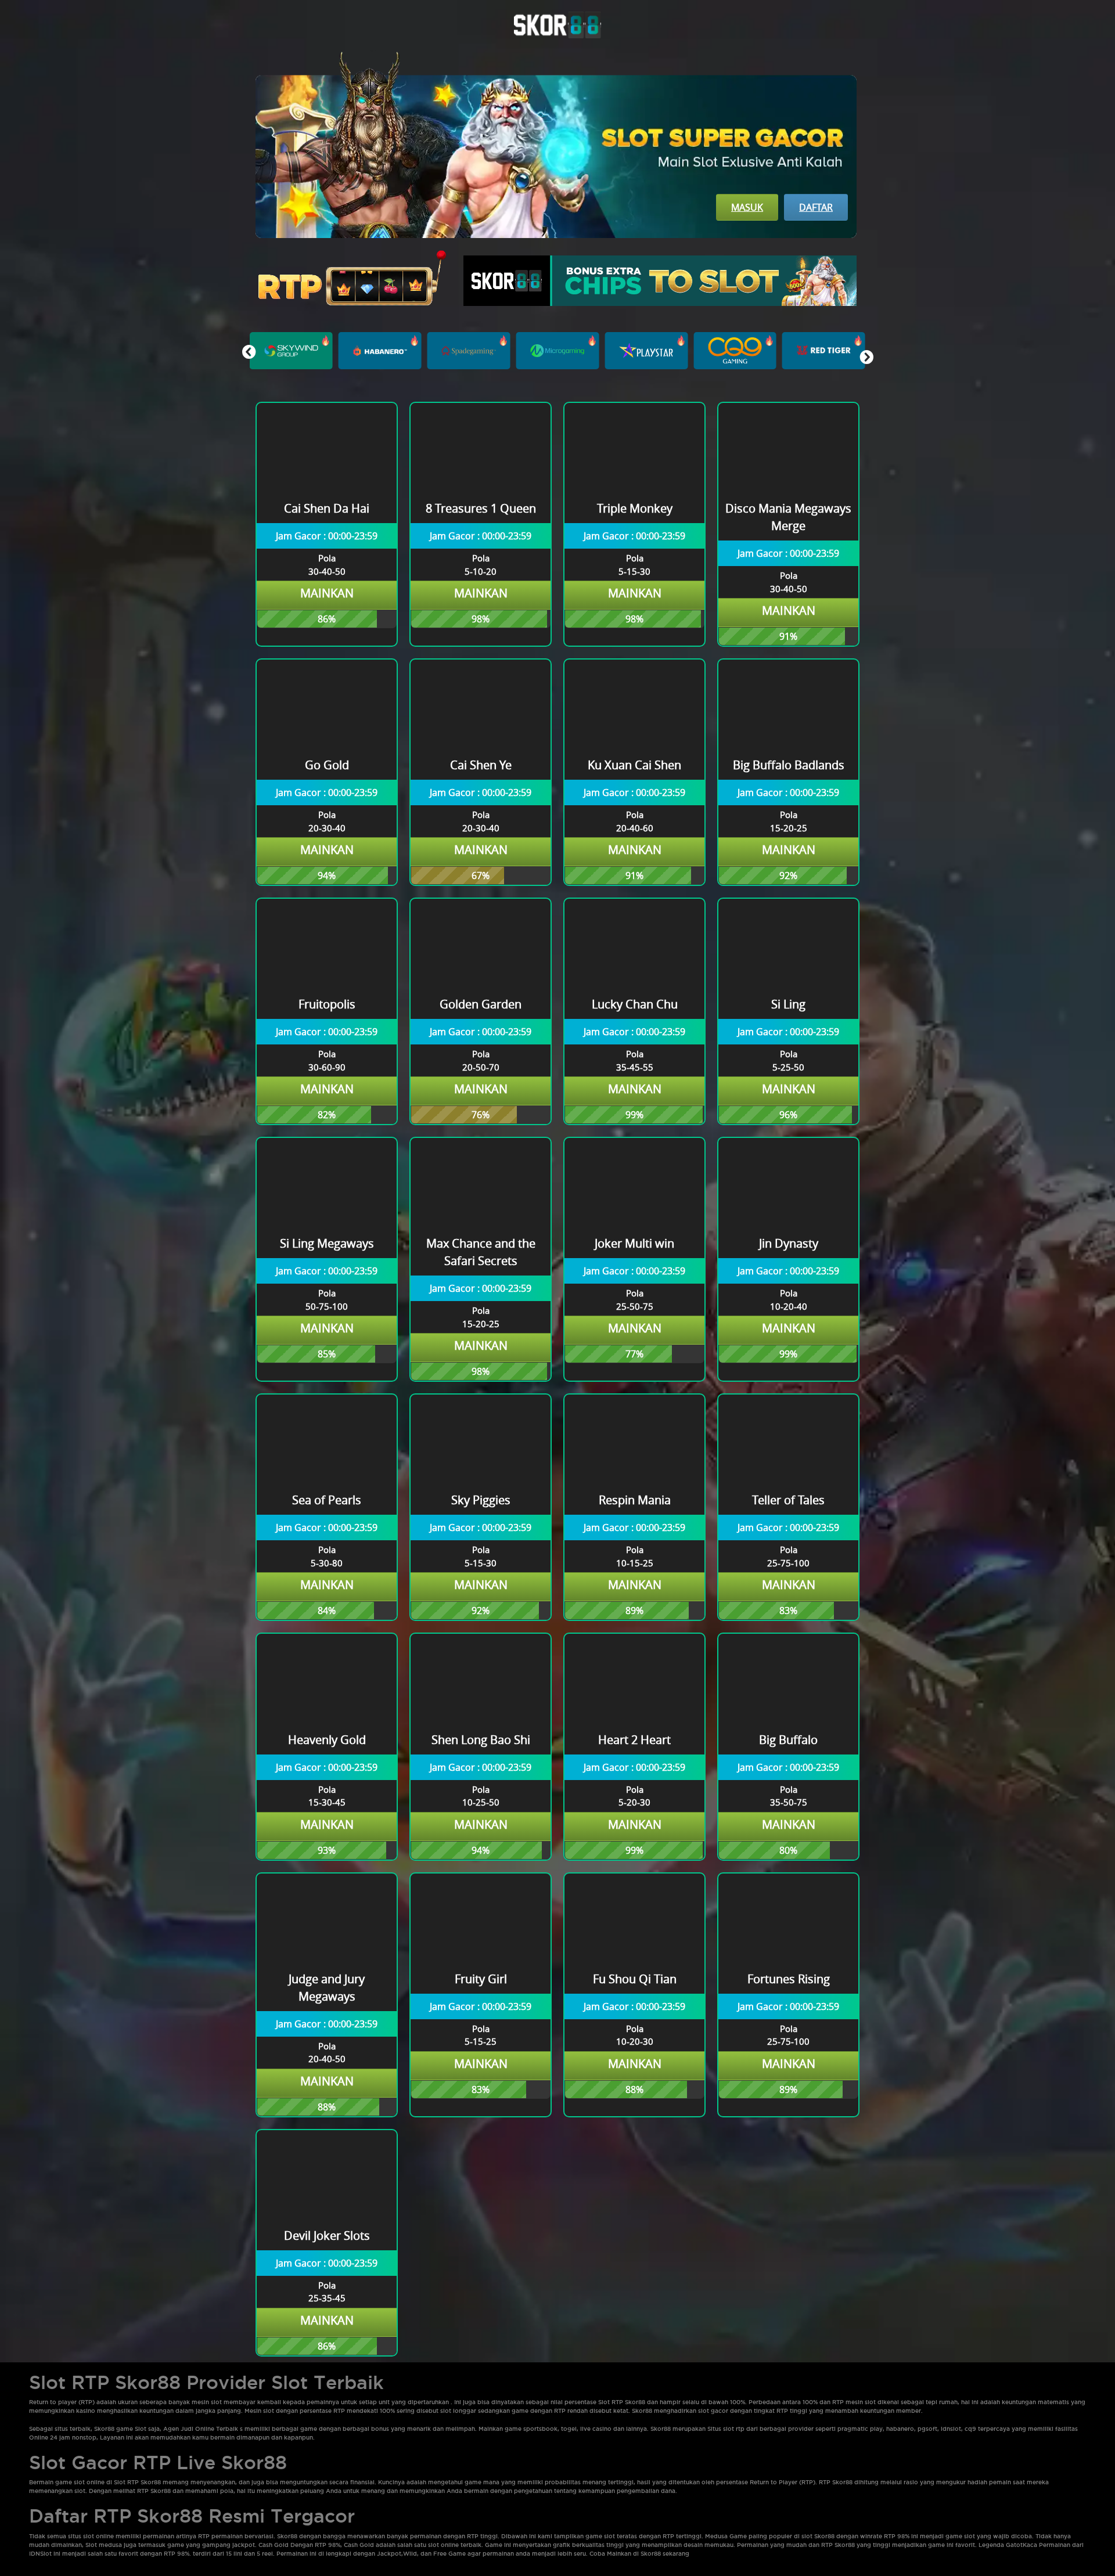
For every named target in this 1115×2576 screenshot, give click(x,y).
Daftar (816, 207)
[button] (866, 357)
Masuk (747, 207)
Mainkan (327, 593)
